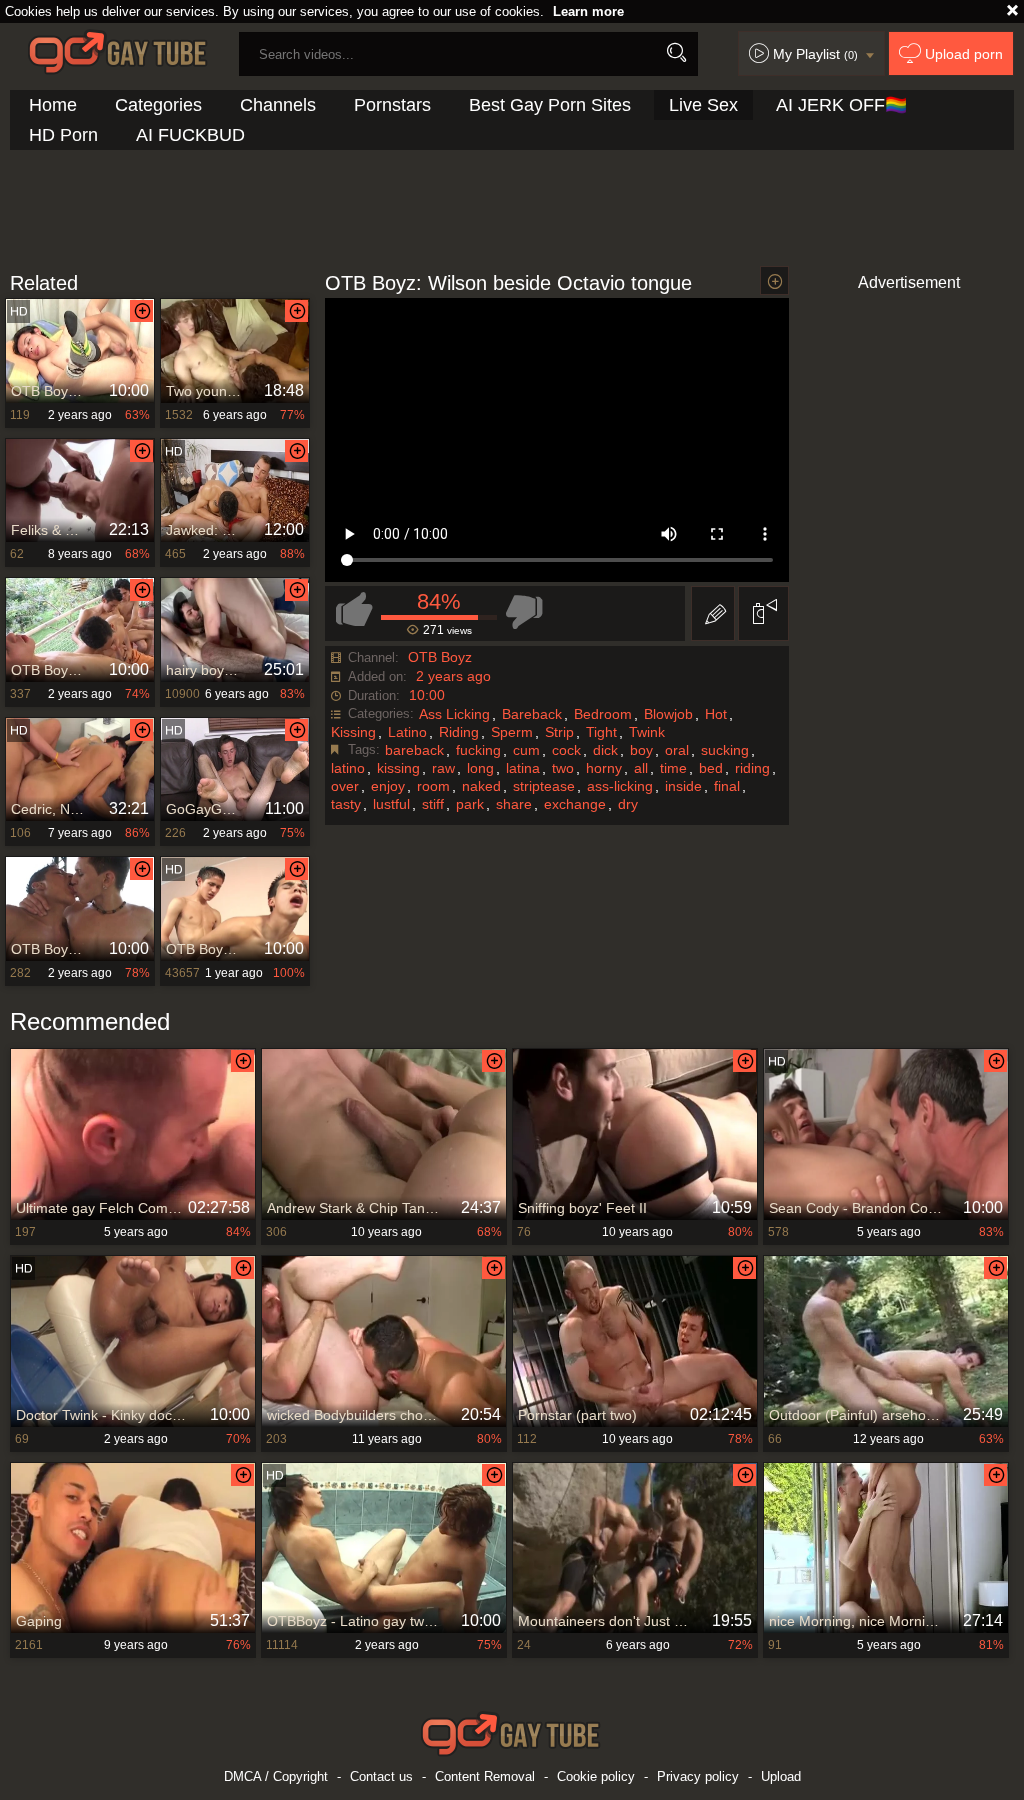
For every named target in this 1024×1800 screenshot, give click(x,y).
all (641, 768)
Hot (716, 714)
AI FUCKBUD (190, 135)
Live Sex (703, 105)
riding (752, 768)
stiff (433, 804)
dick (605, 750)
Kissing (353, 732)
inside (683, 786)
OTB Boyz (440, 657)
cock (566, 750)
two (563, 768)
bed (711, 768)
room (433, 786)
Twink (647, 732)
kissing (398, 768)
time (673, 768)
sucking (725, 750)
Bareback (532, 714)
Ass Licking (454, 714)
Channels (278, 105)
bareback (414, 750)
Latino (407, 732)
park (470, 804)
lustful (391, 804)
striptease (544, 786)
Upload (781, 1776)
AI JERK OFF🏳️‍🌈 (841, 105)
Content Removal (485, 1776)
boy (641, 750)
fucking (478, 750)
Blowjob (668, 714)
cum (526, 750)
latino (348, 768)
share (514, 804)
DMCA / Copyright (276, 1776)
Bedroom (603, 714)
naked (481, 786)
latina (523, 768)
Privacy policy (698, 1776)
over (345, 786)
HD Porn (63, 135)
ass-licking (620, 786)
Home (53, 105)
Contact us (381, 1776)
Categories (158, 105)
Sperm (512, 732)
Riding (459, 732)
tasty (346, 804)
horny (604, 768)
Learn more (588, 11)
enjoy (388, 786)
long (480, 768)
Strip (559, 732)
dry (628, 804)
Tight (601, 732)
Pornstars (392, 105)
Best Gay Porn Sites (550, 105)
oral (677, 750)
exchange (575, 804)
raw (443, 768)
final (727, 786)
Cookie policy (596, 1776)
